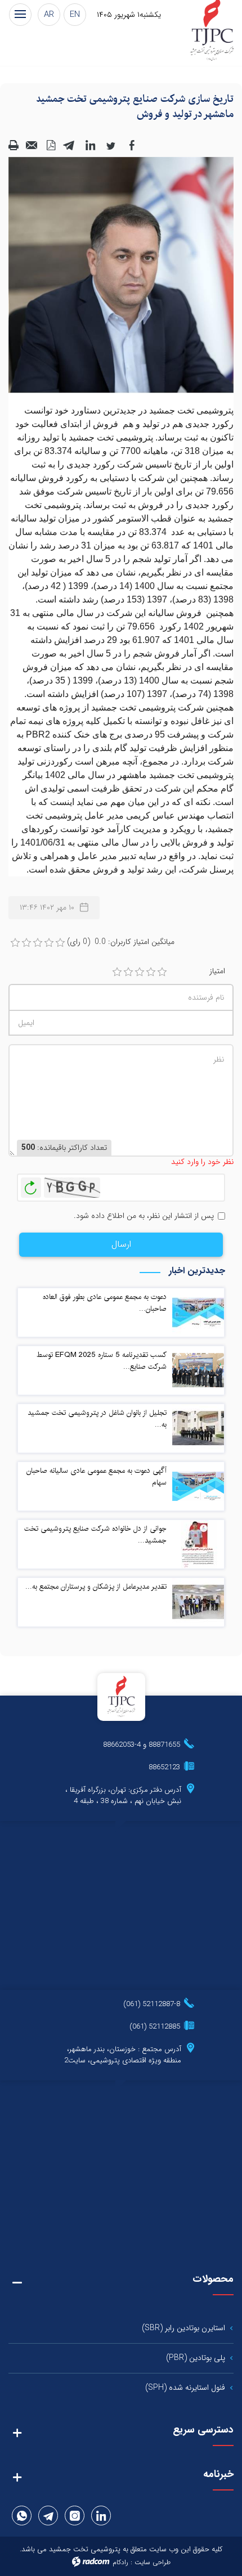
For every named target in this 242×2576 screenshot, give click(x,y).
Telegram (48, 2516)
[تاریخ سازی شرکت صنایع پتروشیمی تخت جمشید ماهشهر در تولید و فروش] (121, 275)
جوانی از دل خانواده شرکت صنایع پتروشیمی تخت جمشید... (95, 1534)
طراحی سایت (153, 2562)
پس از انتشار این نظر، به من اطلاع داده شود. (144, 1216)
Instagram (75, 2516)
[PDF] (51, 145)
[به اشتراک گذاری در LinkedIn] (90, 145)
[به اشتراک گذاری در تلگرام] (69, 145)
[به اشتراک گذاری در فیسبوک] (132, 145)
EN (75, 15)
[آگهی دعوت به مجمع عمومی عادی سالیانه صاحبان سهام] (198, 1486)
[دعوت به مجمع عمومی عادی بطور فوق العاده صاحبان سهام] (198, 1312)
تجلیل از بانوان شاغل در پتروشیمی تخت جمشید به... (97, 1419)
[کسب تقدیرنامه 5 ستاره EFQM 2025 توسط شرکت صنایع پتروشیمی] (198, 1370)
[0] (15, 943)
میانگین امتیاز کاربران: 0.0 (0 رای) (121, 942)
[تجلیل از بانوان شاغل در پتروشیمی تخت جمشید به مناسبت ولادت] (198, 1428)
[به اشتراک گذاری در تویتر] (111, 145)
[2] (128, 972)
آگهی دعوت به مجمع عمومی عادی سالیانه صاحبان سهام (97, 1476)
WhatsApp (22, 2516)
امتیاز (217, 971)
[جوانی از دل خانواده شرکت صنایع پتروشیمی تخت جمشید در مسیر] (198, 1544)
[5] (162, 972)
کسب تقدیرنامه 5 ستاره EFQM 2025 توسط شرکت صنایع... (102, 1361)
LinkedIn (101, 2516)
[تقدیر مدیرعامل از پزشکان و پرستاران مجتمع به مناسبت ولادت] (198, 1602)
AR (49, 15)
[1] (117, 972)
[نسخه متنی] (14, 145)
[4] (151, 972)
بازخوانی (31, 1185)
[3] (140, 972)
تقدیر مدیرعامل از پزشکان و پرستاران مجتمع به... (96, 1586)
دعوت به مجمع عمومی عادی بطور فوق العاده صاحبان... (105, 1303)
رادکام (120, 2562)
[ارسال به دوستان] (32, 145)
